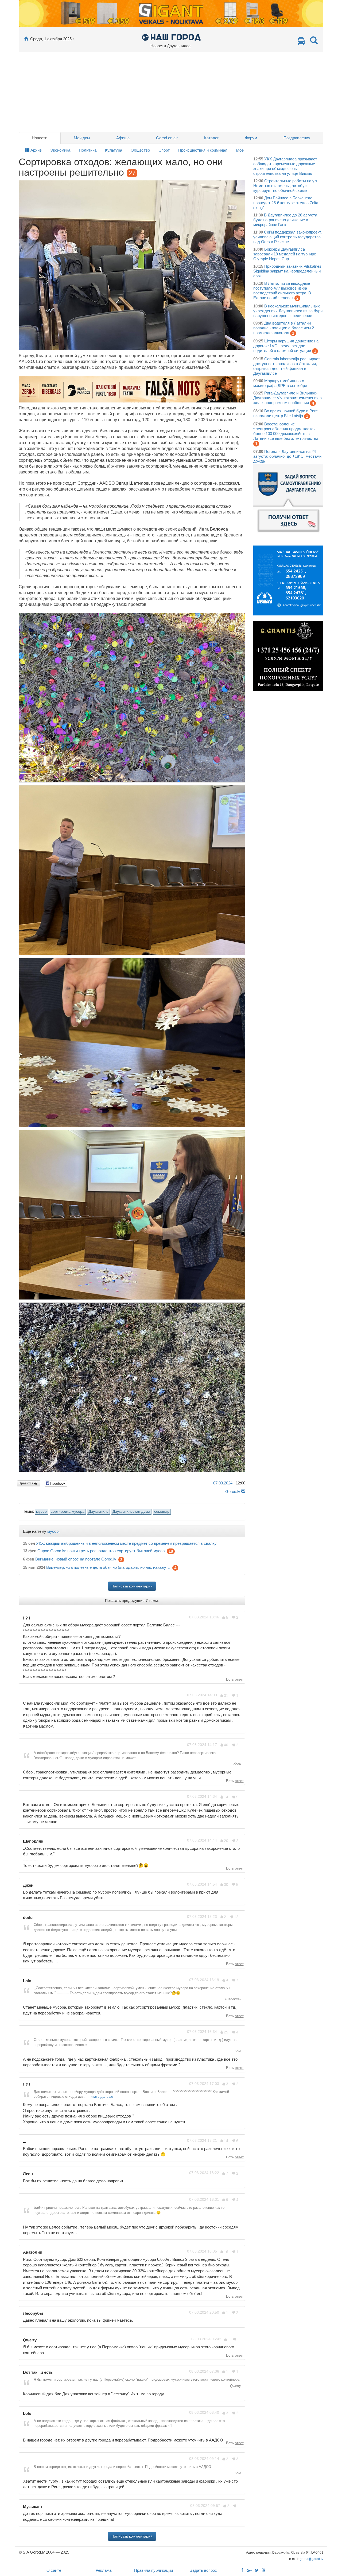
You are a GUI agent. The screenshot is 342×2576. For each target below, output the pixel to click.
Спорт (164, 150)
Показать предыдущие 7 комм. (132, 1601)
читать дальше (101, 2097)
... (239, 2219)
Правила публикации (153, 2570)
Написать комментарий (132, 1586)
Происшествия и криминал (203, 150)
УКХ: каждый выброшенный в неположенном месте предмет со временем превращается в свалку (126, 1543)
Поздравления (297, 138)
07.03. (223, 1483)
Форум (251, 138)
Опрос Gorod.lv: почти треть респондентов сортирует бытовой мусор (101, 1551)
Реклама (104, 2570)
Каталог (211, 138)
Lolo (237, 2051)
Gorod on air (167, 138)
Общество (140, 150)
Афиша (123, 138)
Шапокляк (233, 1999)
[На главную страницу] (26, 39)
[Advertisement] (171, 92)
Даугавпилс (98, 1512)
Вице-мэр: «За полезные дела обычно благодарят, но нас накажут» (108, 1568)
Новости (40, 138)
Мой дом (82, 138)
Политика (88, 150)
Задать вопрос (203, 2570)
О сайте (54, 2570)
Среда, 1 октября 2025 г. (52, 39)
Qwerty (235, 2386)
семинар (162, 1512)
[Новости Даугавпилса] (171, 37)
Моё (240, 150)
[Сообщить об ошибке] (243, 1492)
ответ (239, 1679)
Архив (36, 150)
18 (171, 1551)
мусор (41, 1512)
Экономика (60, 150)
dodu (237, 1764)
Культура (114, 150)
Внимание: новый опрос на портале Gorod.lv (76, 1559)
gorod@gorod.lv (312, 2559)
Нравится (26, 1483)
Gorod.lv (233, 1492)
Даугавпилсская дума (131, 1512)
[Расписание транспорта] (301, 43)
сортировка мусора (68, 1512)
